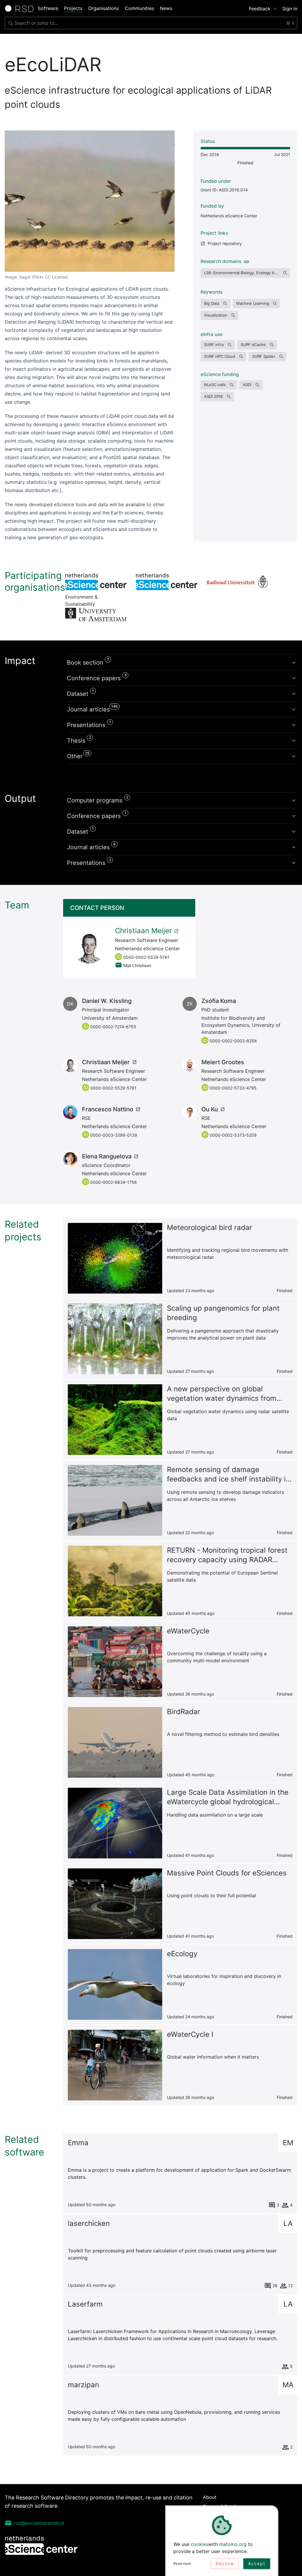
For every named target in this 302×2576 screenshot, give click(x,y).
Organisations (104, 8)
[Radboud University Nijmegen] (237, 582)
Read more (182, 2563)
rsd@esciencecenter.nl (39, 2523)
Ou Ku (210, 1109)
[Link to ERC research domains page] (245, 261)
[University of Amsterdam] (96, 615)
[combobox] (151, 23)
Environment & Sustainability (96, 582)
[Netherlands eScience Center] (167, 582)
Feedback (260, 9)
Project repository (225, 243)
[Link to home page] (21, 9)
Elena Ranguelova (107, 1156)
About (210, 2497)
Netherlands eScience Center (229, 216)
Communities (139, 8)
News (166, 8)
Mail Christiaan (137, 965)
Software (48, 8)
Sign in (290, 9)
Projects (73, 8)
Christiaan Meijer (143, 931)
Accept (257, 2563)
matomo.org (233, 2544)
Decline (225, 2563)
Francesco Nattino (108, 1109)
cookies (200, 2544)
